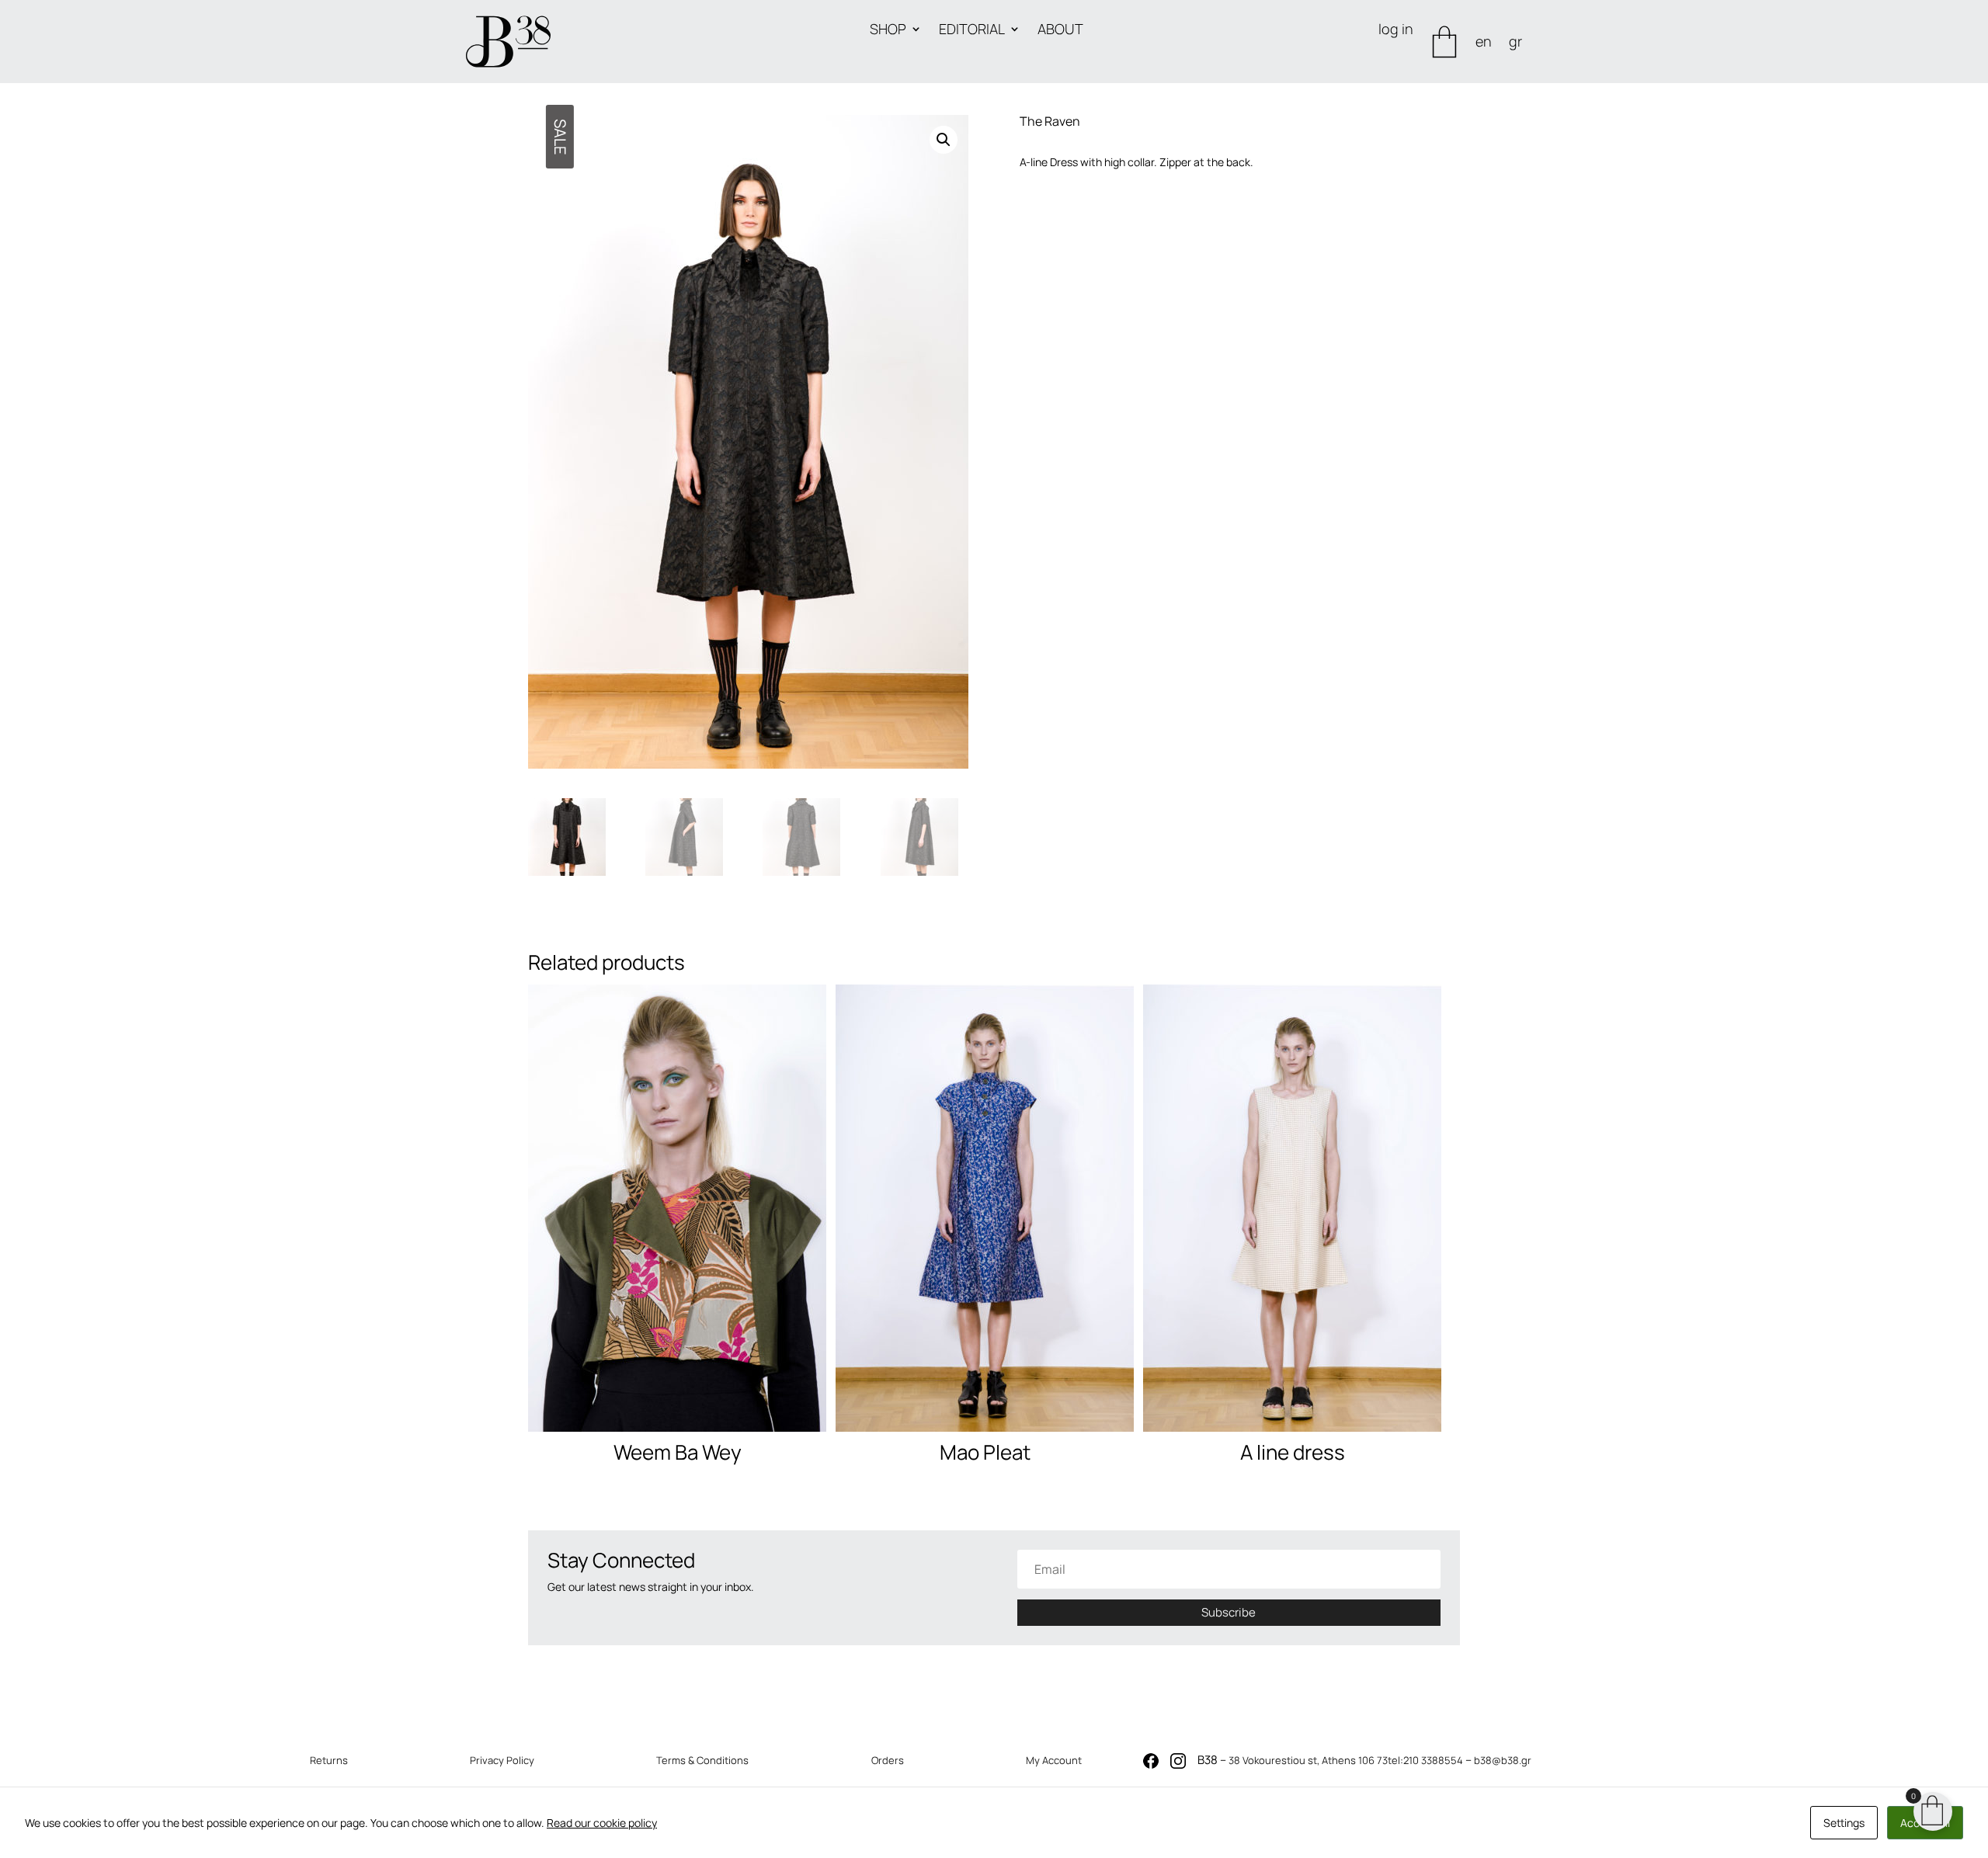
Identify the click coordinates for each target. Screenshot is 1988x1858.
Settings (1844, 1823)
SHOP (888, 31)
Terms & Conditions (702, 1760)
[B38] (1151, 1764)
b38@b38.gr (1503, 1760)
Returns (329, 1760)
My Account (1054, 1760)
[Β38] (508, 42)
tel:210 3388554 (1425, 1760)
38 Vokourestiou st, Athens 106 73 (1308, 1760)
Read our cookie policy (602, 1823)
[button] (944, 140)
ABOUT (1060, 31)
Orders (888, 1760)
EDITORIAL (972, 31)
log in (1396, 31)
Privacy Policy (502, 1760)
